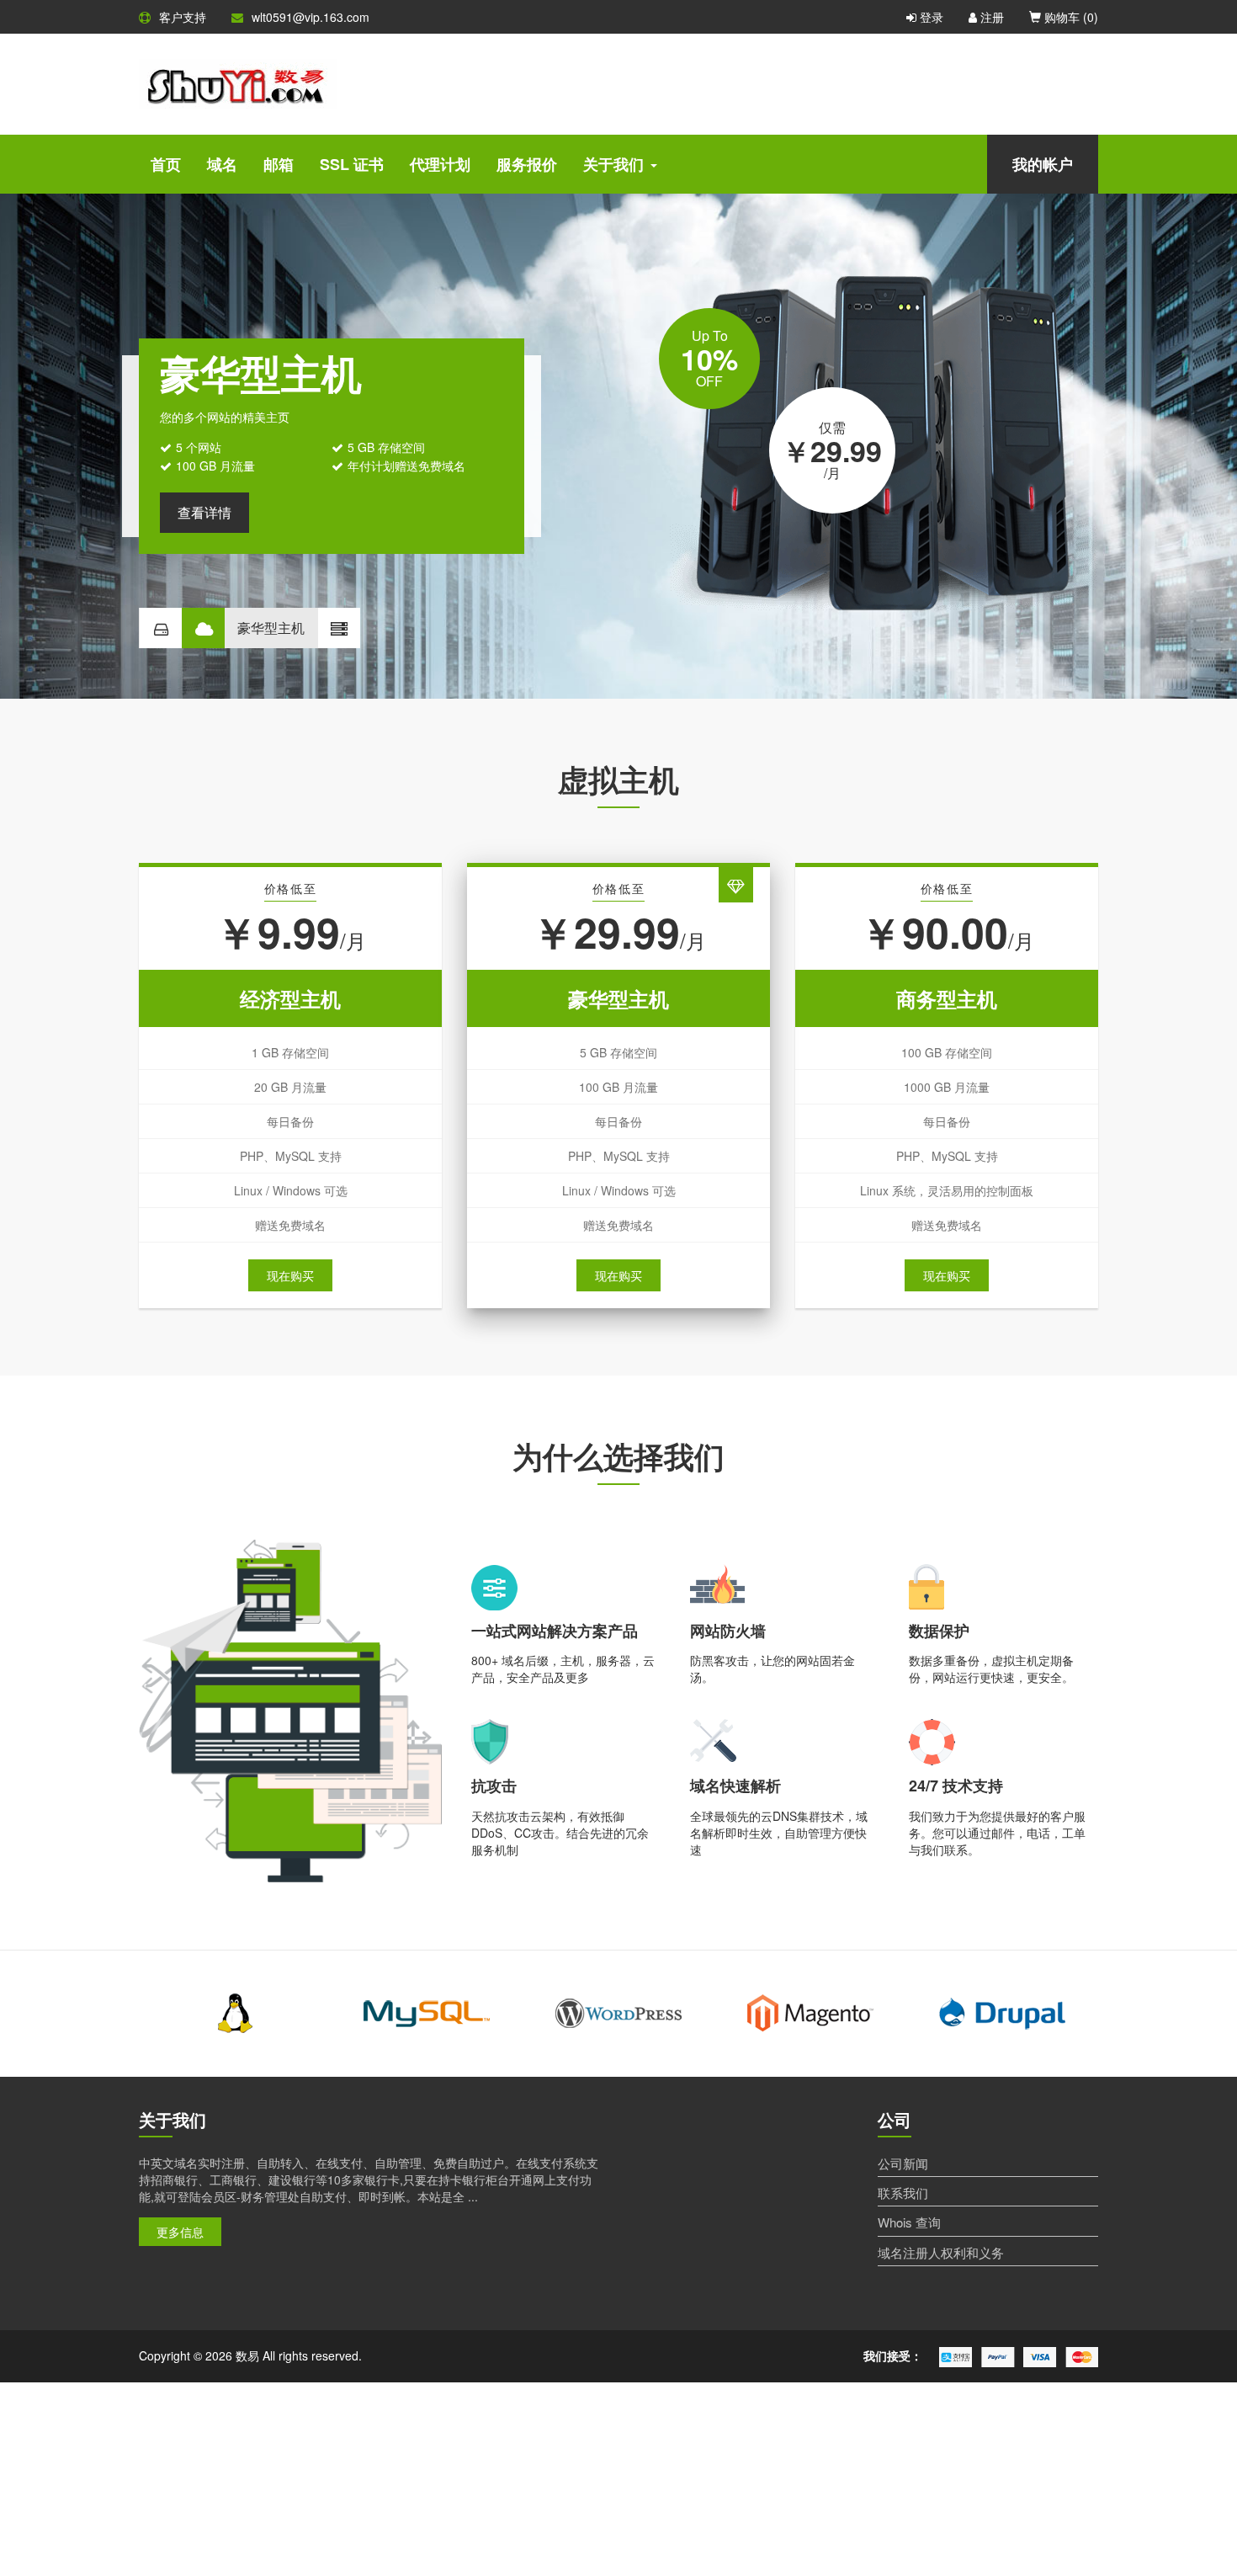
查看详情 (204, 512)
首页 (166, 164)
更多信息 (180, 2232)
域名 (222, 164)
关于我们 (613, 164)
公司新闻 (903, 2163)
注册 (990, 17)
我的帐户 (1043, 164)
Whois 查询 (909, 2222)
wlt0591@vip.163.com (311, 17)
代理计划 (440, 164)
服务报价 (527, 164)
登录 (930, 17)
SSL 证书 (352, 164)
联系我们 (903, 2193)
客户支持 (183, 17)
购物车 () (1070, 17)
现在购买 (290, 1275)
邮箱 (279, 164)
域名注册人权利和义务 (941, 2252)
